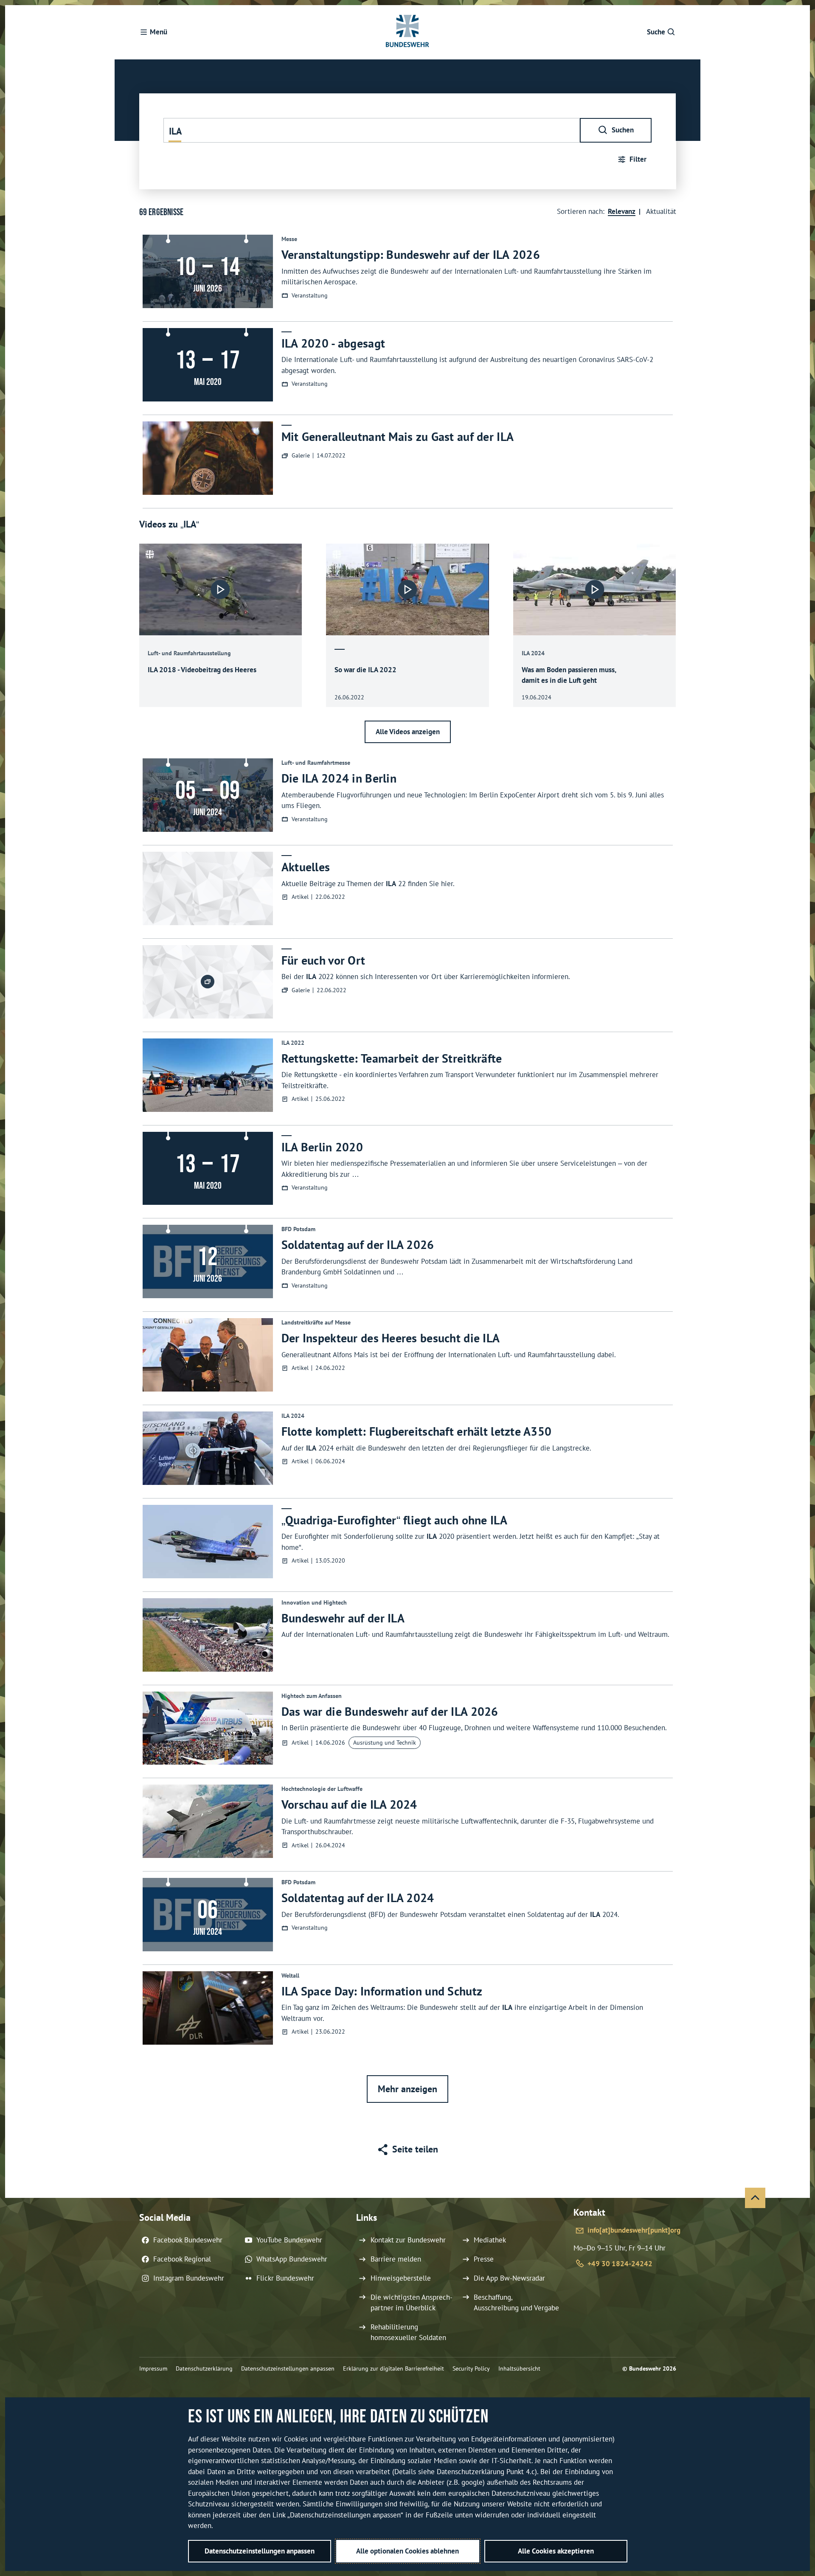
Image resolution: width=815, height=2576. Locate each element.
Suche (656, 32)
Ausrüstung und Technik (385, 1743)
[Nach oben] (755, 2198)
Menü (159, 32)
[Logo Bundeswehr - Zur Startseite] (407, 32)
